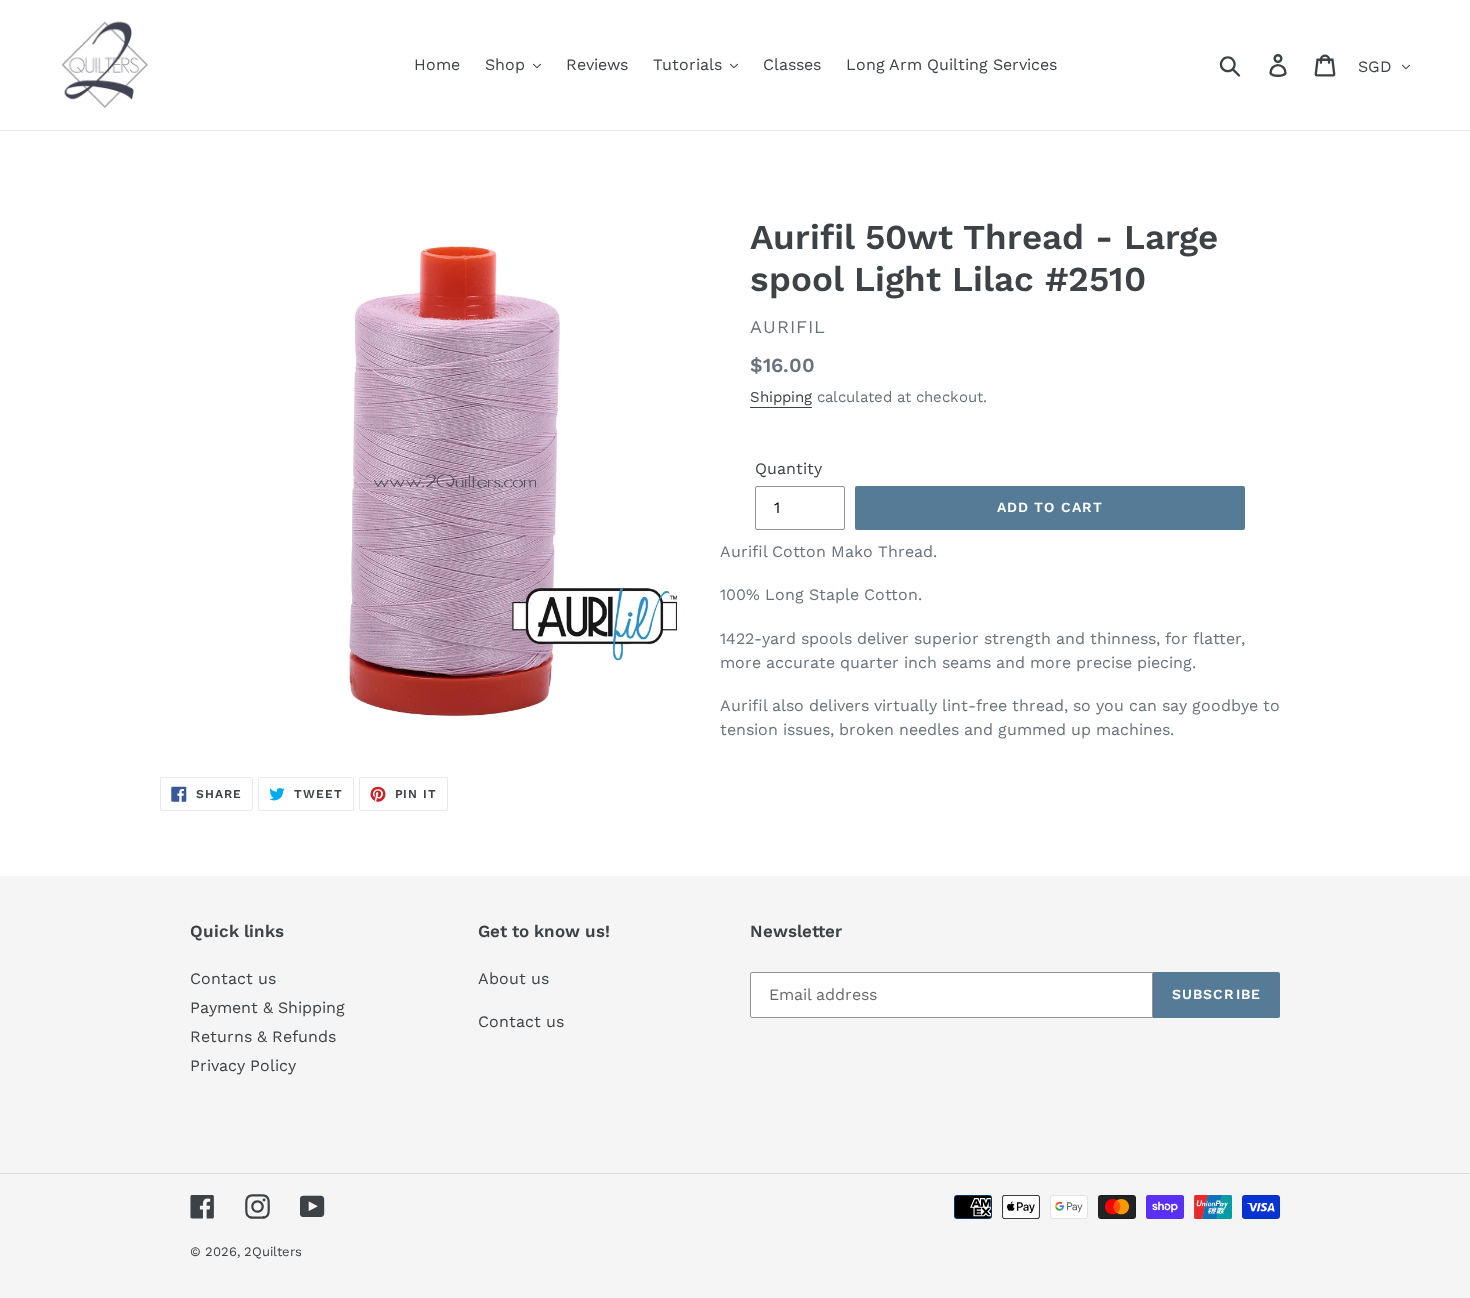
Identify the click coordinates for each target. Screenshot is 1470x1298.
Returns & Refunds (263, 1036)
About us (513, 978)
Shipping (781, 397)
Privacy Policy (243, 1065)
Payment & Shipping (267, 1007)
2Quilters (273, 1251)
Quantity (788, 468)
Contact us (233, 978)
